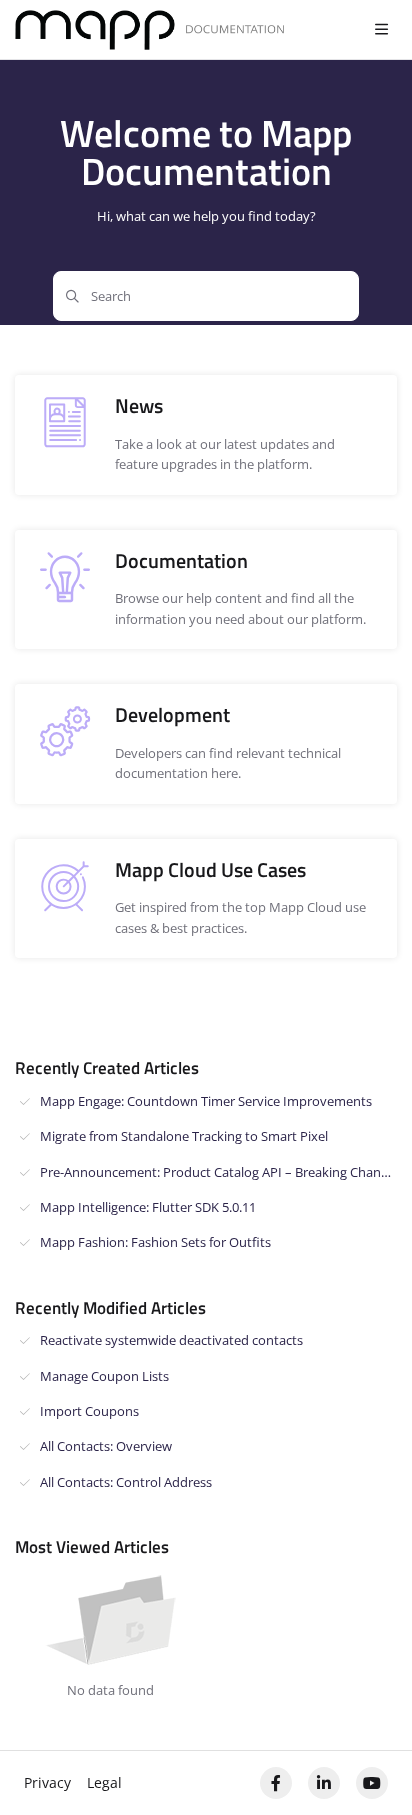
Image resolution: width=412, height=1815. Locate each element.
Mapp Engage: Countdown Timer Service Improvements (206, 1101)
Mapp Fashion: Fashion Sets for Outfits (155, 1242)
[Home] (150, 30)
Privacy (47, 1782)
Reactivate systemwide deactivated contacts (171, 1340)
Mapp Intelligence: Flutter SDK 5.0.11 (148, 1207)
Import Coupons (89, 1411)
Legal (104, 1782)
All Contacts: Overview (106, 1446)
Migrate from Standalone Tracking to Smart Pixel (184, 1136)
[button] (367, 1765)
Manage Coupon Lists (104, 1376)
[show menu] (381, 30)
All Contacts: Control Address (126, 1482)
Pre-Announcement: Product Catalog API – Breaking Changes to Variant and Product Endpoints (218, 1172)
